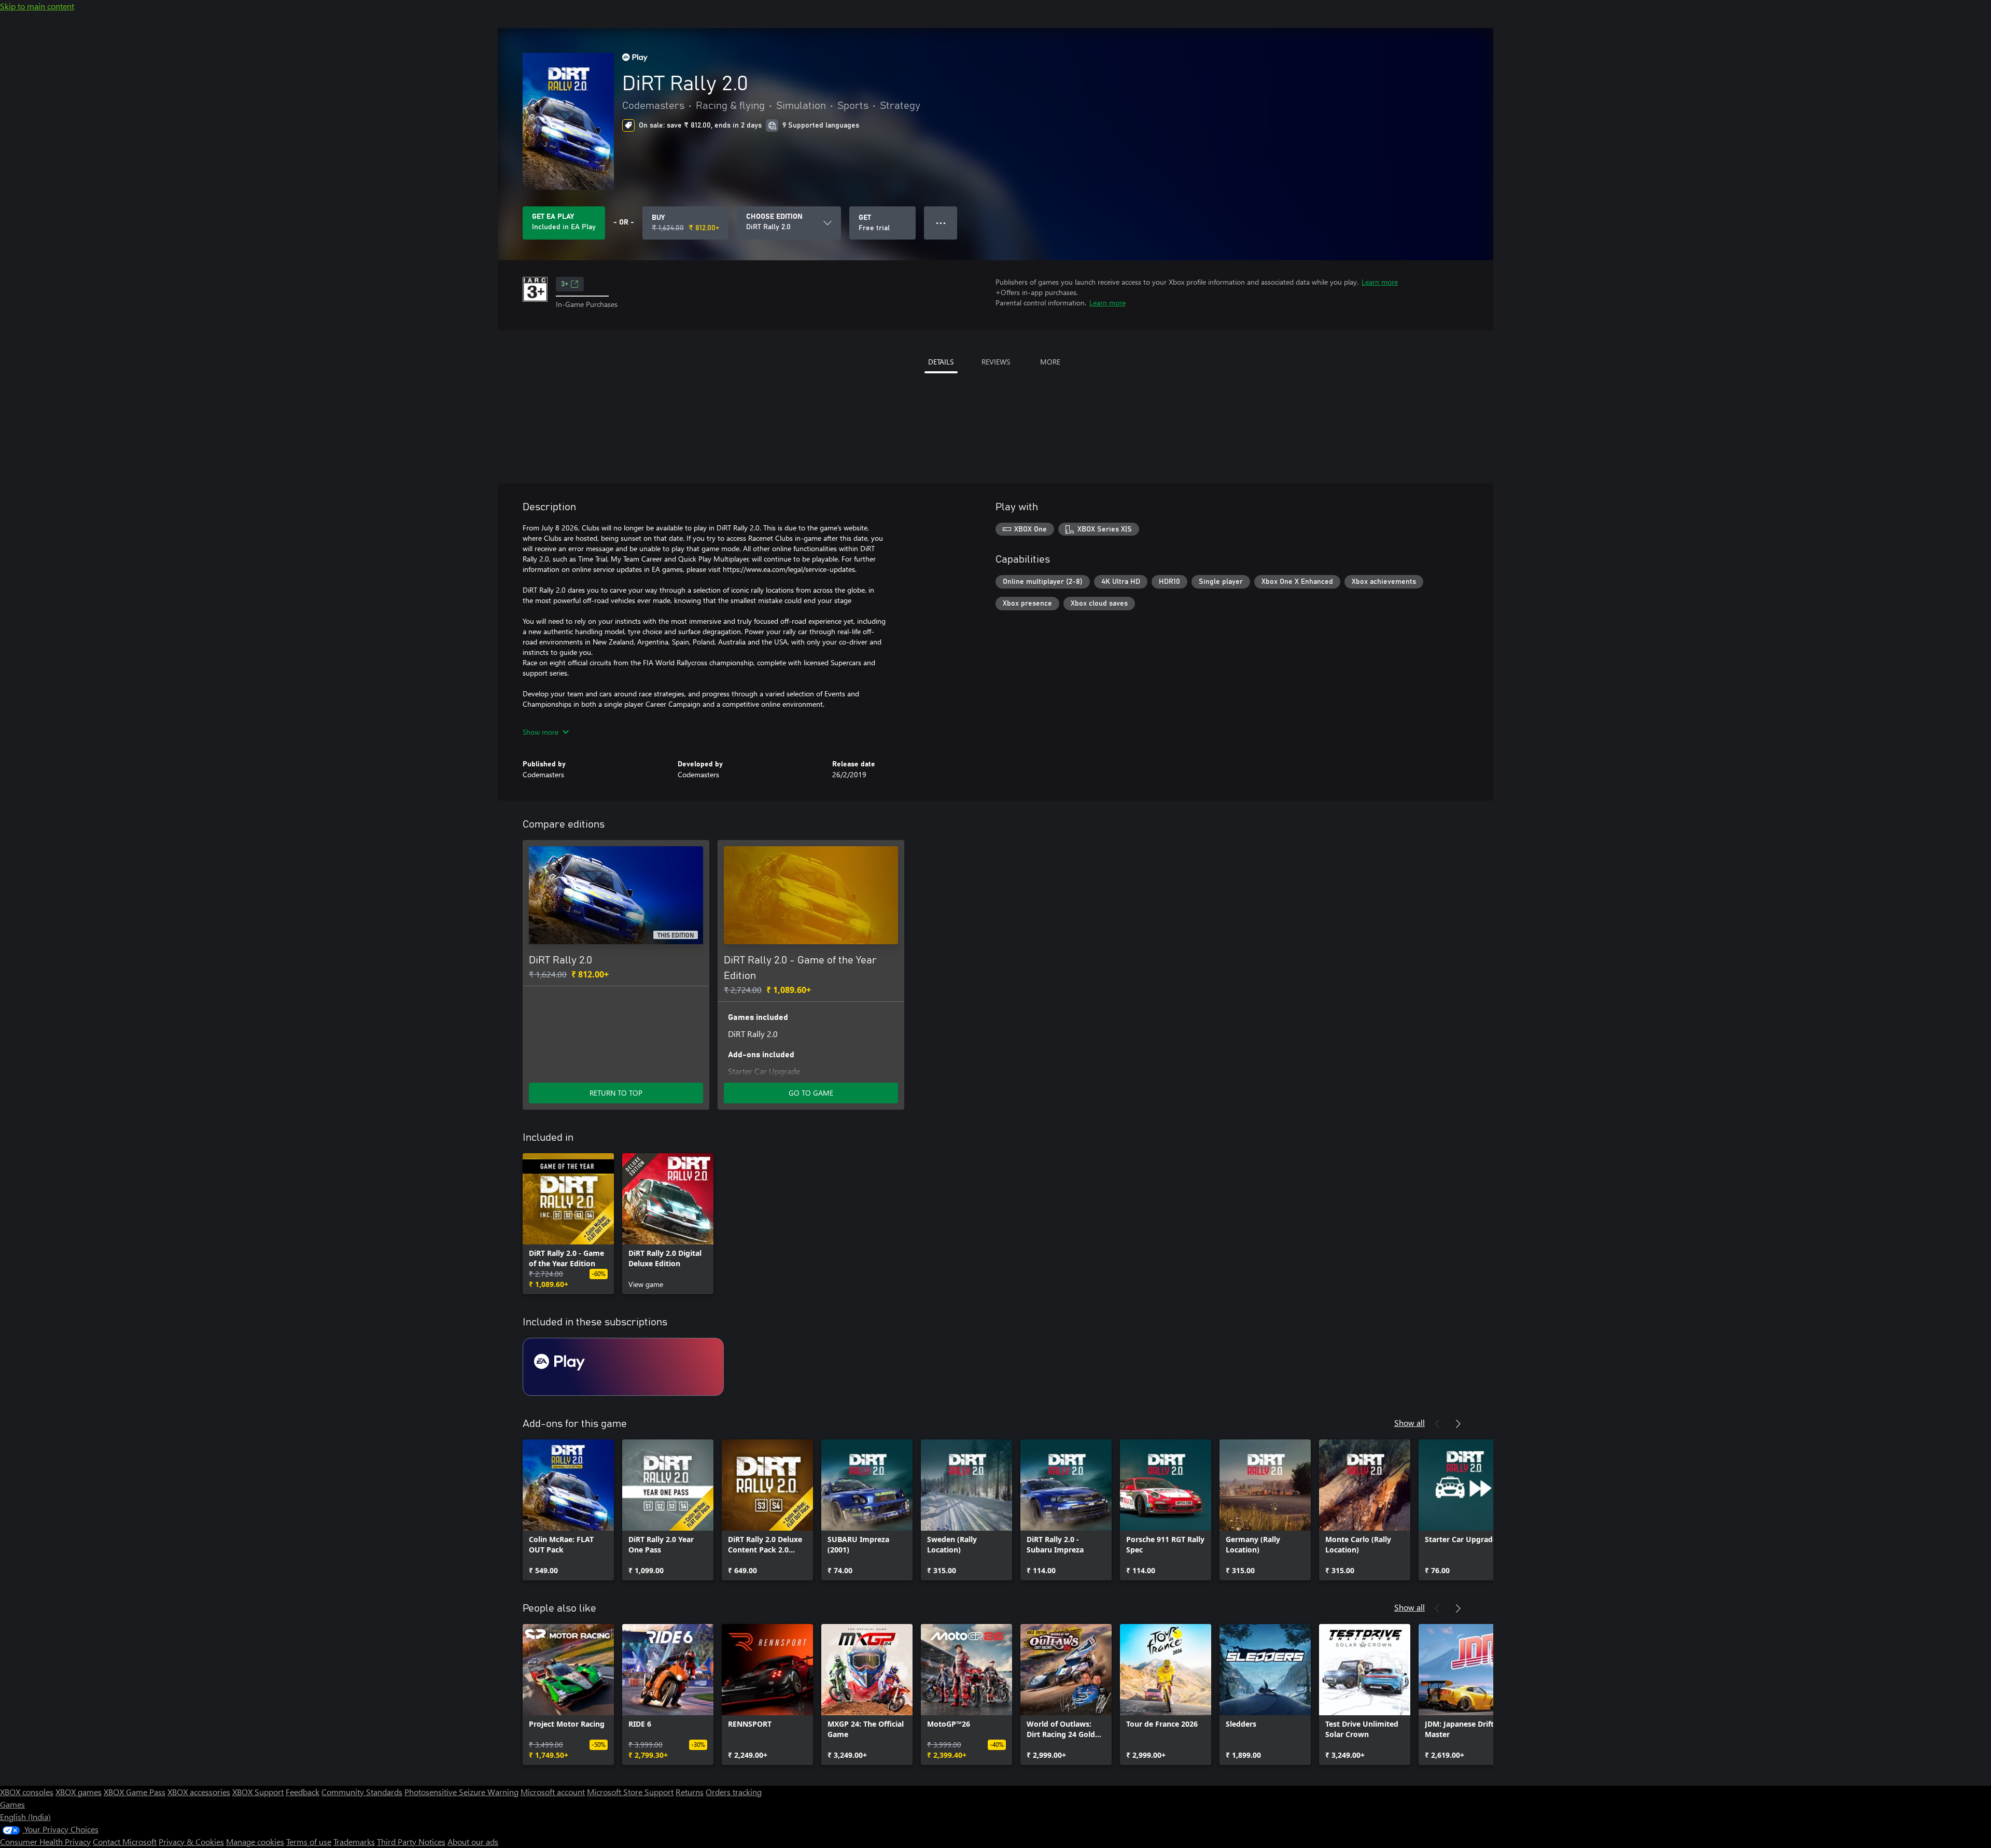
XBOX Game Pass (135, 1792)
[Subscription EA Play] (623, 1367)
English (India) (25, 1817)
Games (12, 1804)
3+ (565, 284)
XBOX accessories (199, 1792)
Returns (690, 1792)
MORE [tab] (1050, 362)
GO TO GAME (811, 1093)
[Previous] (1437, 1424)
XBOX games (79, 1792)
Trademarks (354, 1842)
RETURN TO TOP (616, 1093)
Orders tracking (734, 1792)
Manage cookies (255, 1842)
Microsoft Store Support (630, 1792)
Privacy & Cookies (191, 1842)
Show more (541, 732)
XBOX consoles (27, 1792)
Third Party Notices (411, 1842)
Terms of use (309, 1842)
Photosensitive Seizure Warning (461, 1792)
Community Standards (362, 1792)
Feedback (303, 1792)
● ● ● (941, 223)
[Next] (1458, 1424)
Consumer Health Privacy (45, 1842)
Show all (1410, 1423)
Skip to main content (37, 6)
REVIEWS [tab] (996, 362)
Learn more (1380, 282)
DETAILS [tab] (941, 362)
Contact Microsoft (125, 1842)
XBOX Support (258, 1792)
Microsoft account (553, 1792)
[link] (568, 1224)
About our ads (473, 1842)
